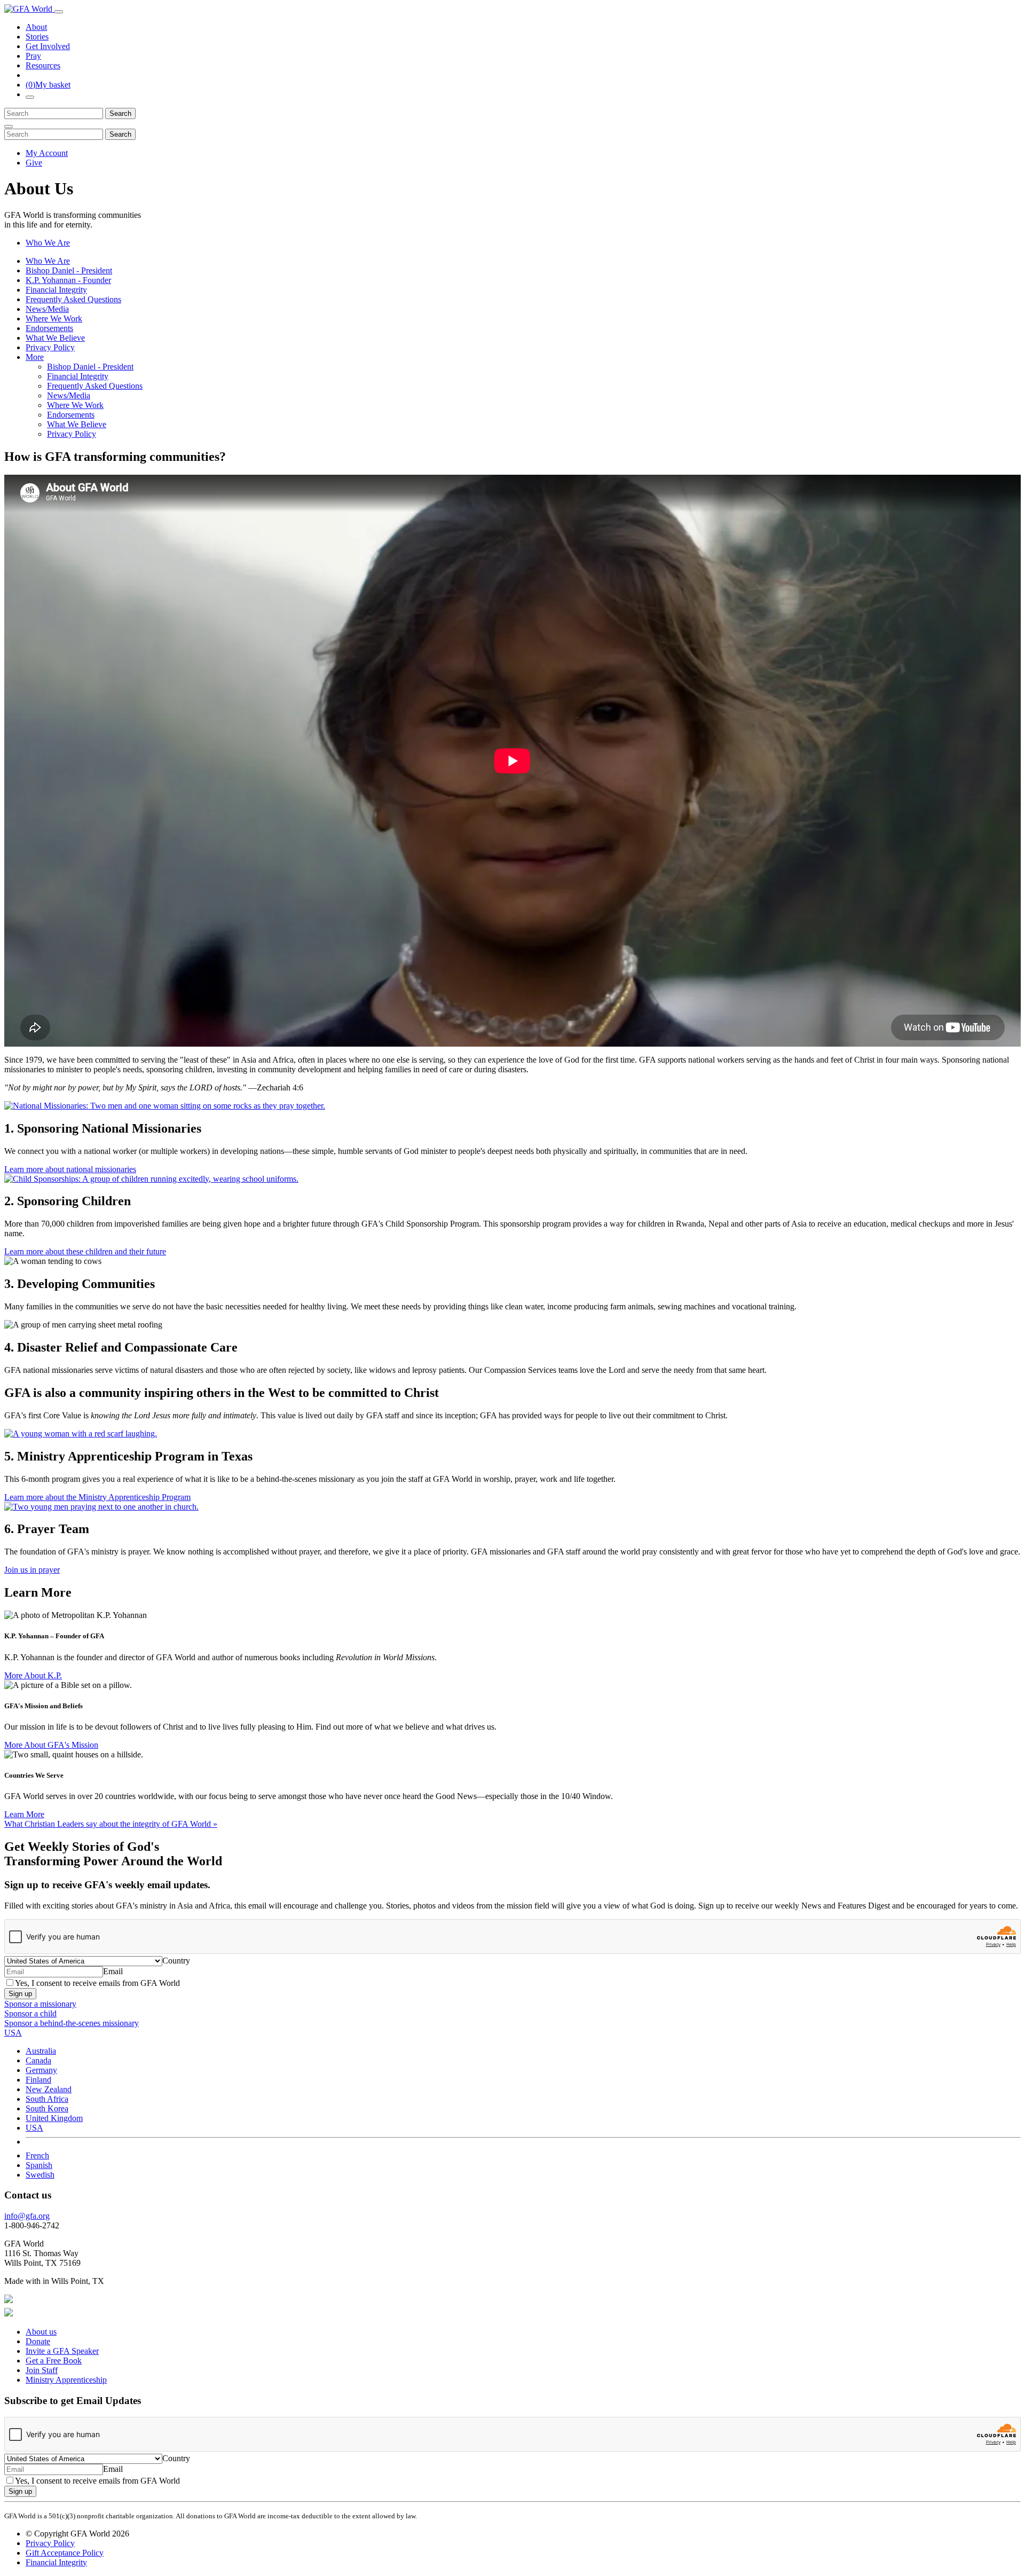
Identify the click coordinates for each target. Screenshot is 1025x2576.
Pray (33, 56)
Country (176, 1961)
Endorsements (49, 328)
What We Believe (55, 338)
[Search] (30, 97)
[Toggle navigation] (59, 12)
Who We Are (48, 243)
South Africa (47, 2099)
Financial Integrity (56, 290)
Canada (38, 2060)
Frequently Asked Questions (73, 299)
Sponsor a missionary (40, 2004)
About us (41, 2332)
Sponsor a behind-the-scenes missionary (72, 2023)
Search (120, 113)
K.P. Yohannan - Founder (68, 280)
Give (34, 163)
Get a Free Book (54, 2361)
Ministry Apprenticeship (66, 2380)
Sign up (20, 1994)
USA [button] (13, 2033)
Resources (43, 65)
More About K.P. (33, 1675)
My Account (47, 153)
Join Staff (42, 2370)
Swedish (40, 2175)
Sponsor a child (30, 2013)
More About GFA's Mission (51, 1745)
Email (113, 1971)
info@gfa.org (27, 2216)
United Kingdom (54, 2118)
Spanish (39, 2165)
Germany (41, 2070)
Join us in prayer (32, 1570)
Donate (38, 2341)
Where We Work (54, 319)
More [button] (35, 357)
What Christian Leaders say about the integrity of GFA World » (111, 1824)
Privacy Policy (50, 347)
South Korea (47, 2108)
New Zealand (49, 2089)
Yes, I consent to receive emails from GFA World (97, 1983)
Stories (37, 37)
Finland (38, 2080)
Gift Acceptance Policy (65, 2553)
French (37, 2155)
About (36, 27)
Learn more (70, 1169)
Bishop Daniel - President (69, 270)
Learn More (24, 1814)
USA (34, 2128)
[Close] (9, 127)
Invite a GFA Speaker (62, 2351)
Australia (41, 2051)
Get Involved (48, 46)
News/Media (47, 309)
